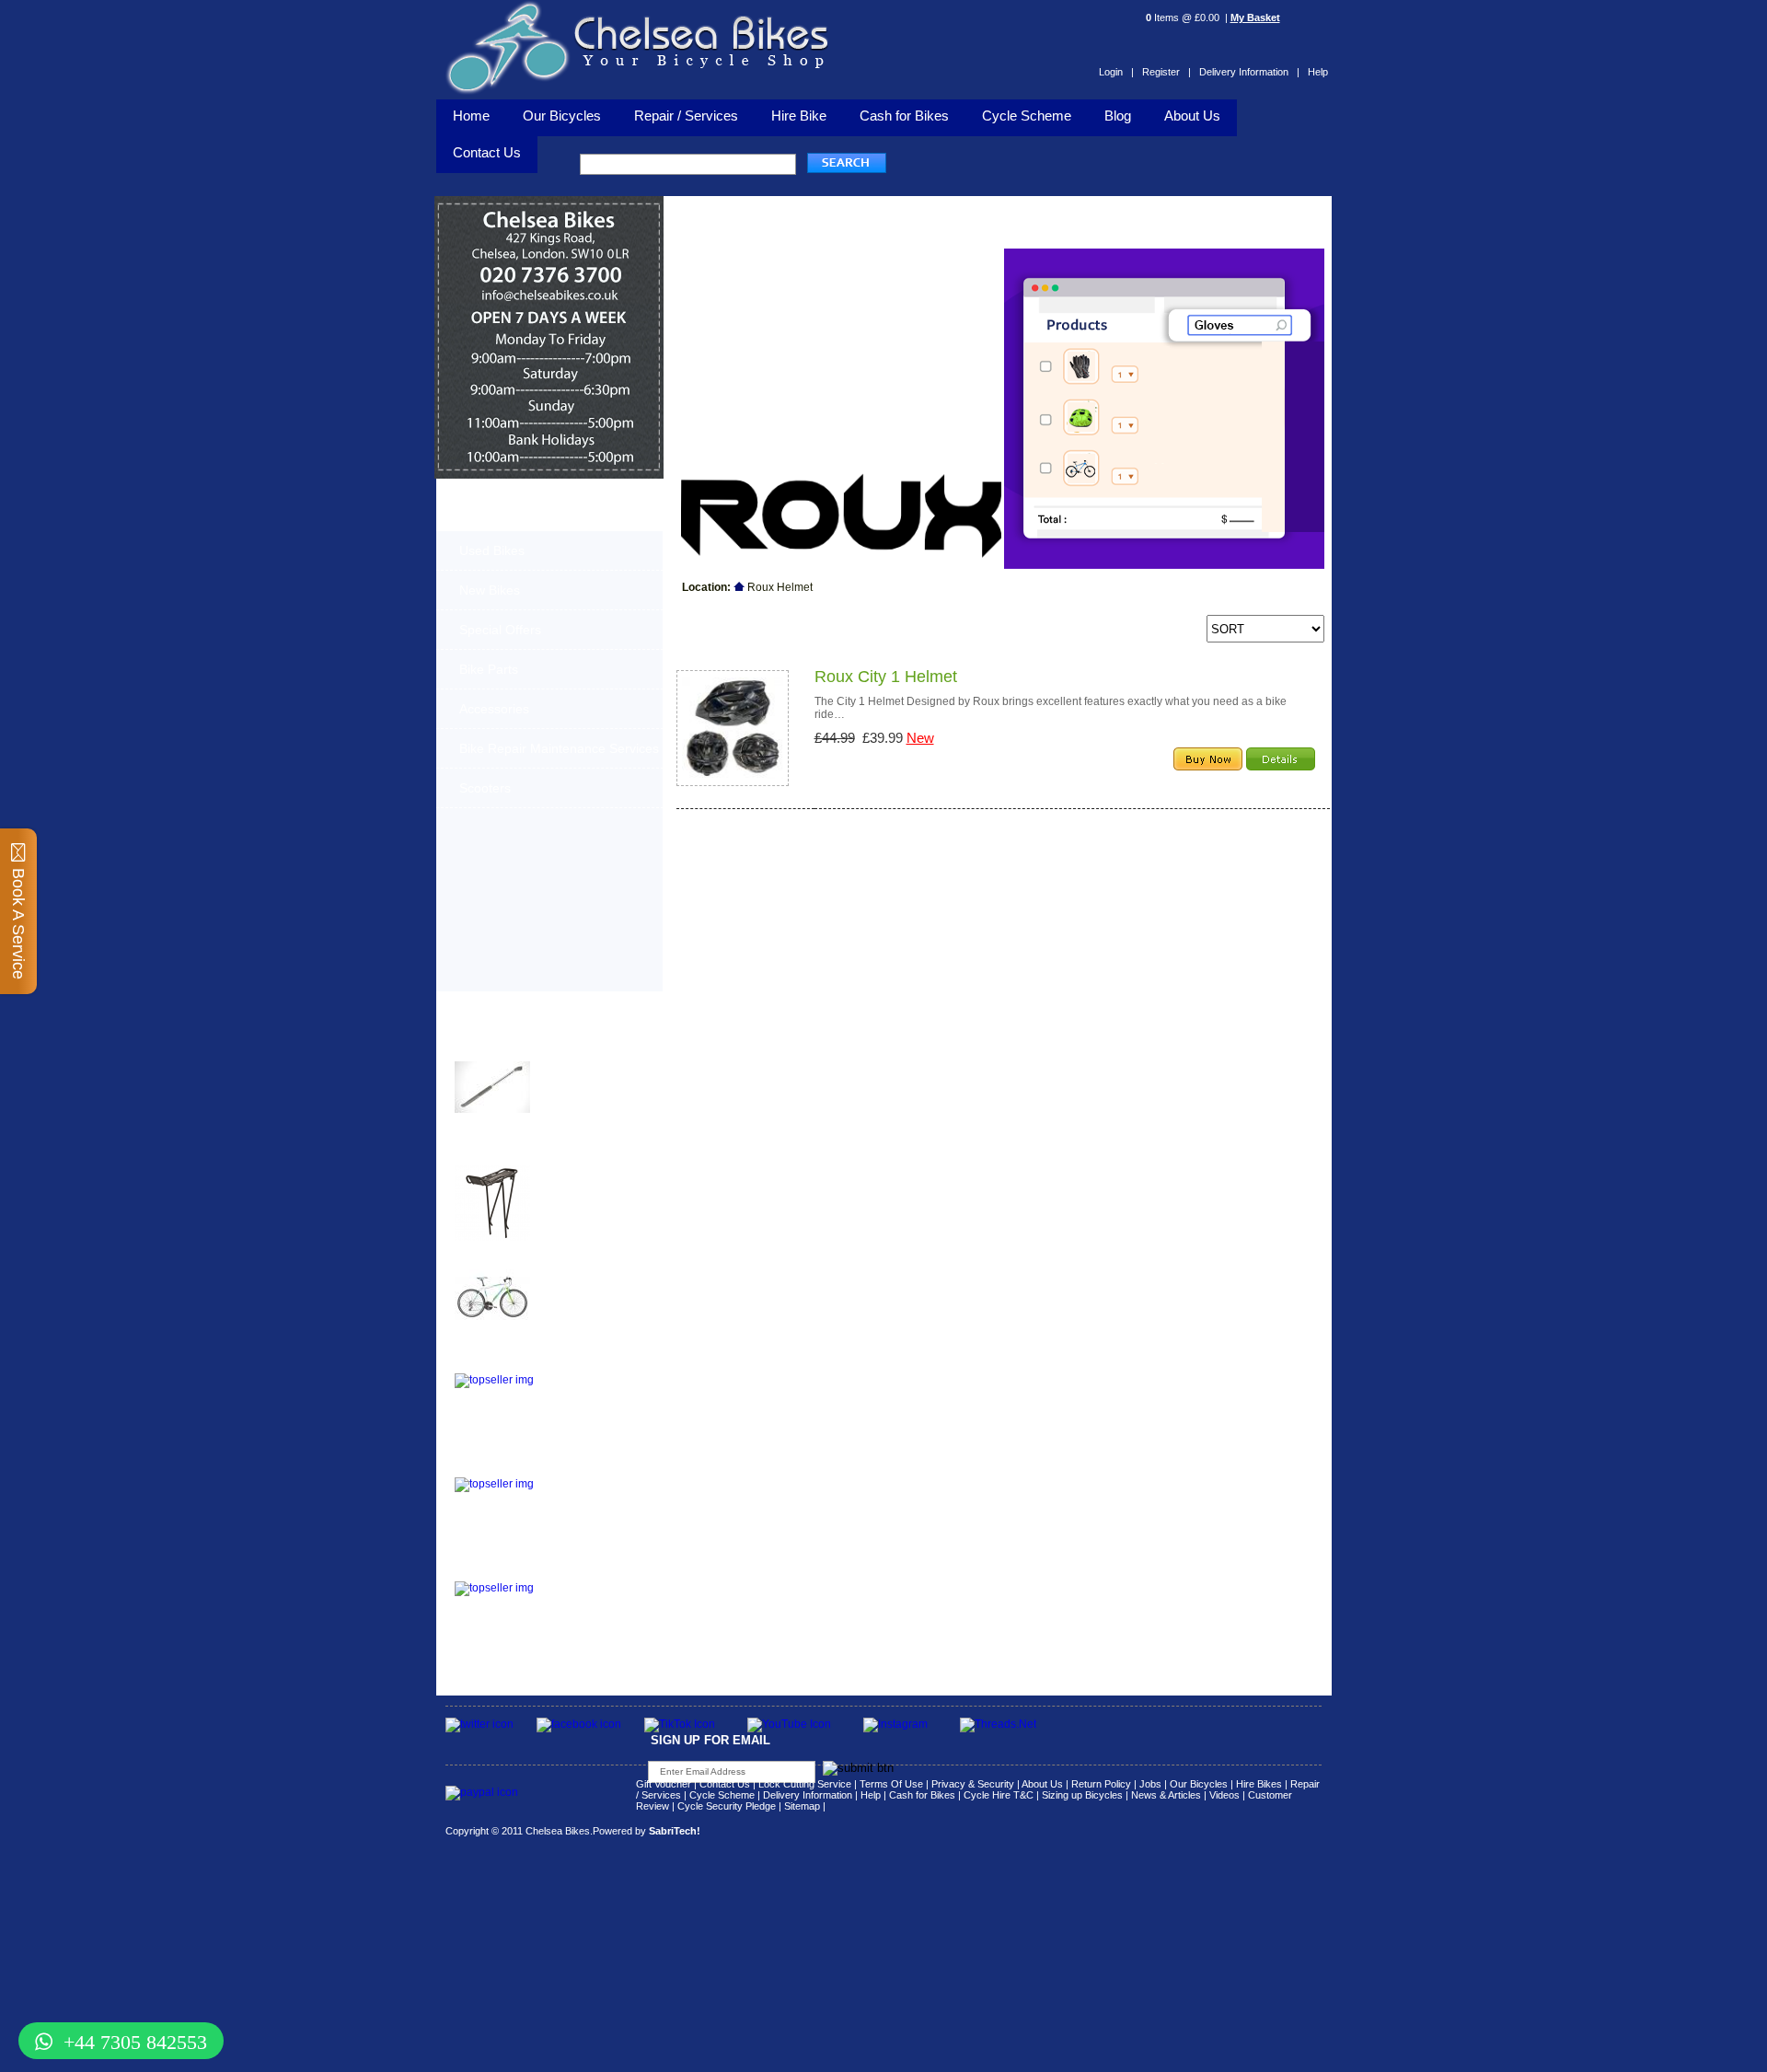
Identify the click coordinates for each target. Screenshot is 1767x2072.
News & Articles (1166, 1795)
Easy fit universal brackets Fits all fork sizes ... (584, 1390)
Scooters (485, 788)
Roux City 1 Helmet (886, 677)
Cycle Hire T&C (999, 1795)
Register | (1166, 72)
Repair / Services (686, 116)
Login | (1116, 72)
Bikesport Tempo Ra (511, 1258)
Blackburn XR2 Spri (510, 1154)
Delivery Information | (1249, 72)
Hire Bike (799, 116)
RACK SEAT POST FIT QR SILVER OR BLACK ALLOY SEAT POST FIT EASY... (593, 1499)
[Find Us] (549, 258)
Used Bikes (492, 550)
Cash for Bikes (904, 116)
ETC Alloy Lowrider (509, 1362)
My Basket (1255, 17)
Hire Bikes (1259, 1784)
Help (1318, 72)
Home (471, 116)
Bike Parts (489, 669)
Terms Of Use (891, 1784)
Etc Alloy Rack (495, 1570)
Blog (1118, 116)
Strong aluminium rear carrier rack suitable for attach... (590, 1598)
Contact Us (725, 1784)
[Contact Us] (549, 300)
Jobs (1150, 1784)
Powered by (647, 1831)
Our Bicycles (562, 116)
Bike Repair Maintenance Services (559, 748)
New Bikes (490, 590)
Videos (1224, 1795)
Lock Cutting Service (805, 1784)
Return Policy (1101, 1784)
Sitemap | (805, 1806)
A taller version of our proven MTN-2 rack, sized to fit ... (585, 1182)
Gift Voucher (664, 1784)
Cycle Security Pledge (727, 1806)
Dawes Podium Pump (515, 1050)
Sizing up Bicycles (1082, 1795)
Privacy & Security (973, 1784)
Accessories (494, 709)
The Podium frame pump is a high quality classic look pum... (593, 1078)
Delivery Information (808, 1795)
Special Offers (500, 630)
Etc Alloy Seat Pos (507, 1466)
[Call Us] (549, 283)
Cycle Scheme (1027, 116)
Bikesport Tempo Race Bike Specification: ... (589, 1280)
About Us (1192, 116)
